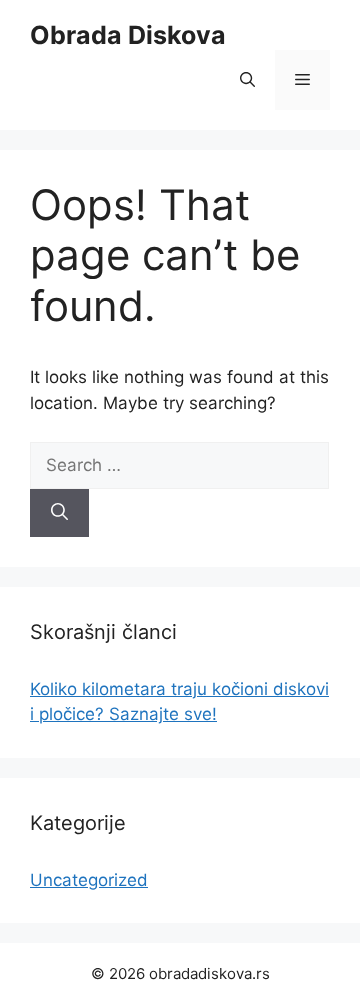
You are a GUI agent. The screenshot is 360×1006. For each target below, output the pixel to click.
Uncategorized (89, 880)
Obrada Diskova (128, 35)
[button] (247, 80)
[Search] (59, 513)
